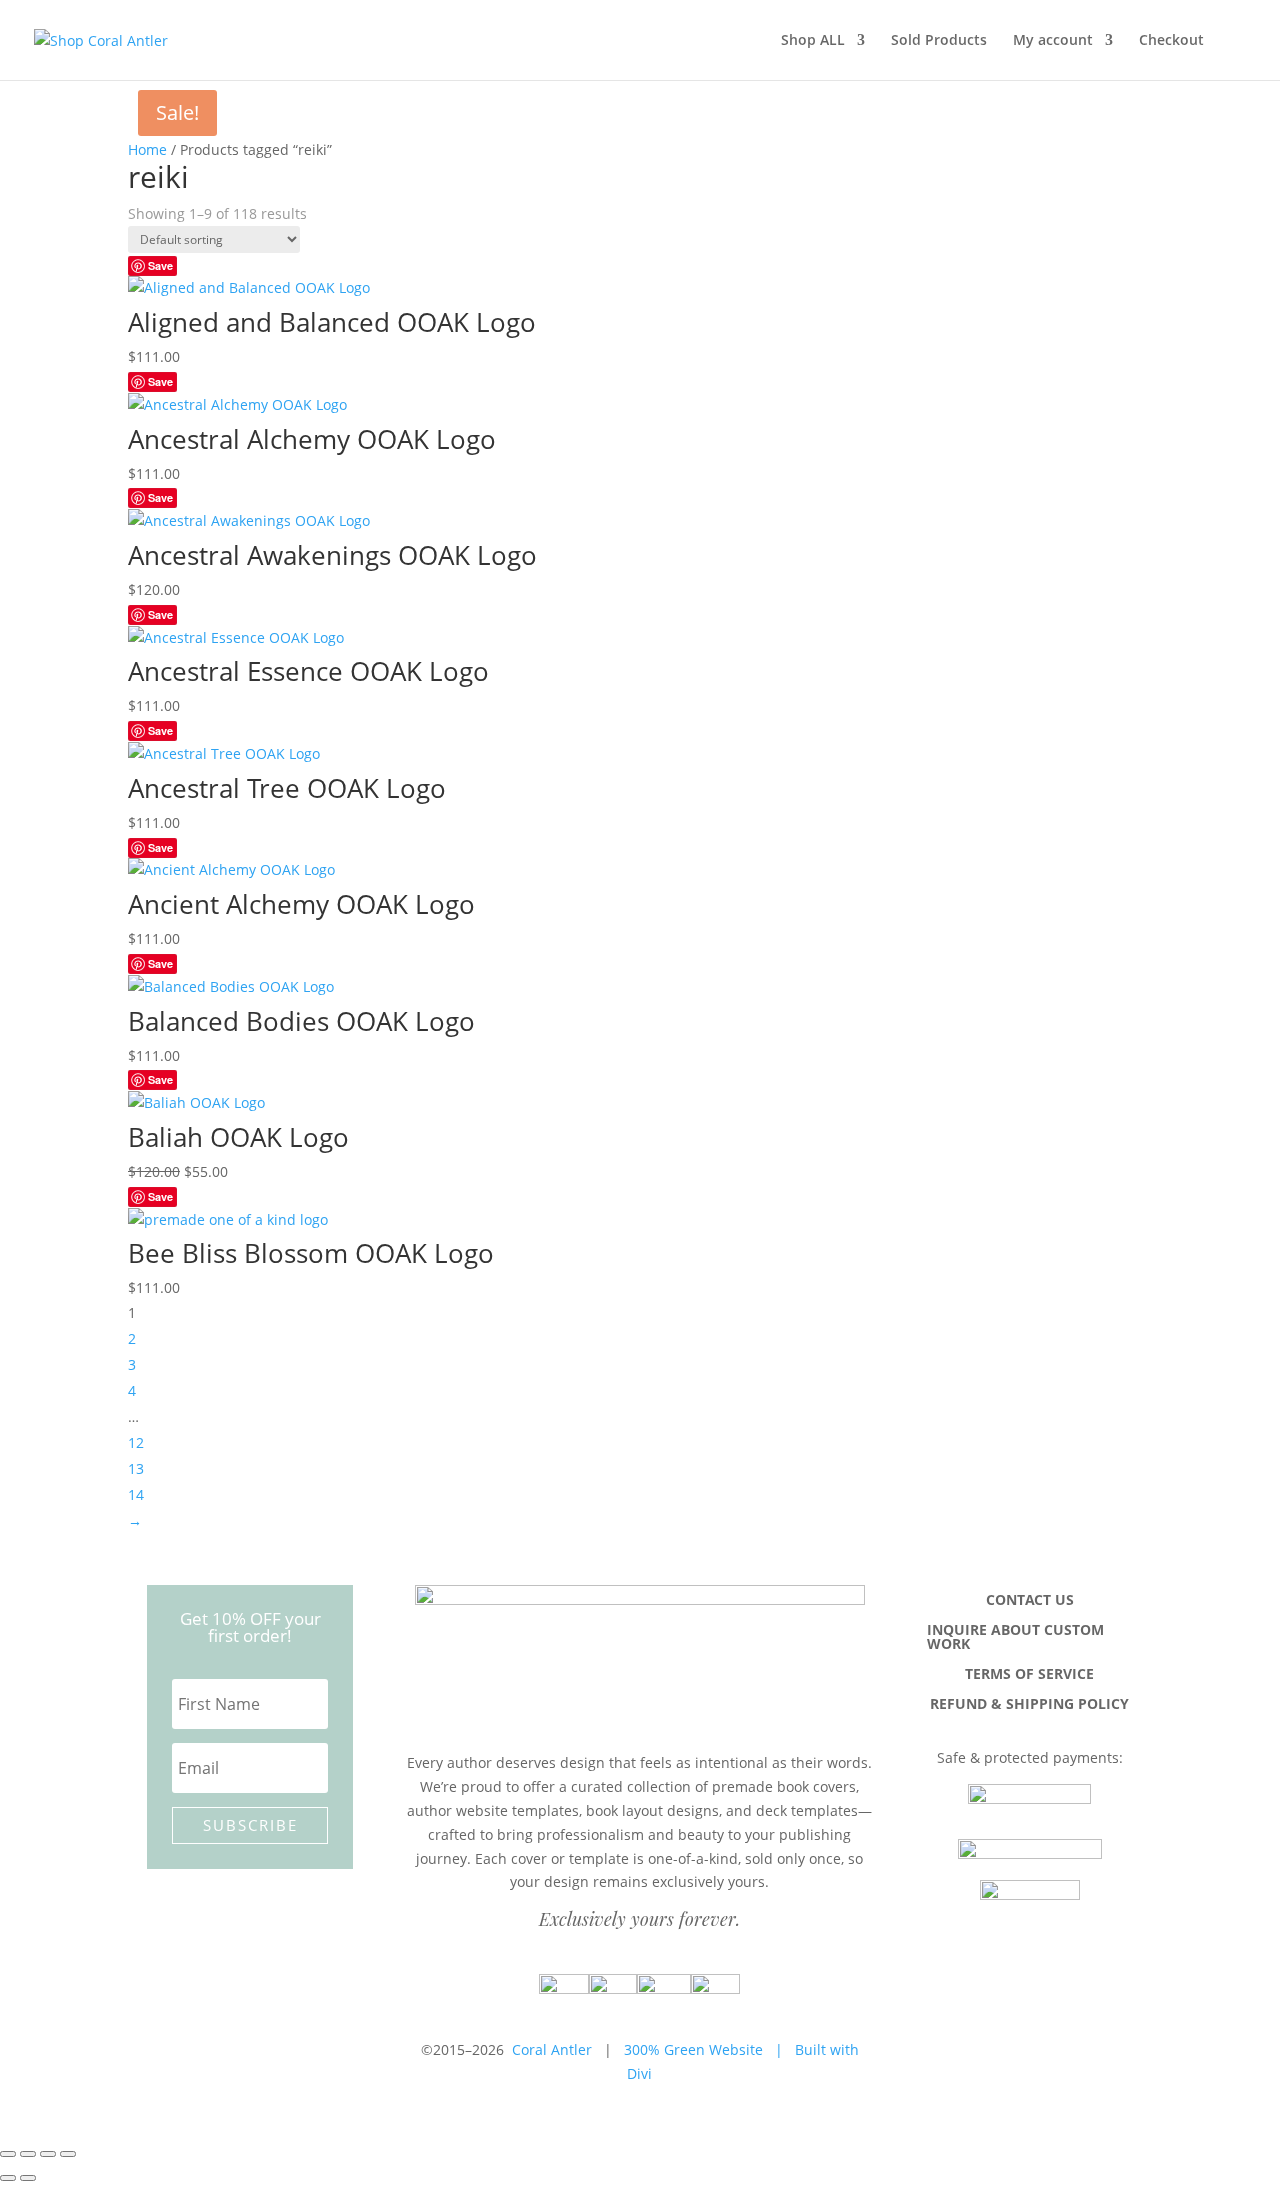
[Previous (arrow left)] (8, 2178)
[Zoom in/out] (8, 2154)
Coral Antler (552, 2049)
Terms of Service (1029, 1675)
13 (136, 1468)
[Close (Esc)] (68, 2154)
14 (136, 1494)
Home (147, 149)
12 (136, 1442)
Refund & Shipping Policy (1029, 1705)
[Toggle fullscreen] (28, 2154)
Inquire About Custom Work (1015, 1638)
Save (160, 265)
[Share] (48, 2154)
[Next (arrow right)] (28, 2178)
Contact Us (1030, 1601)
